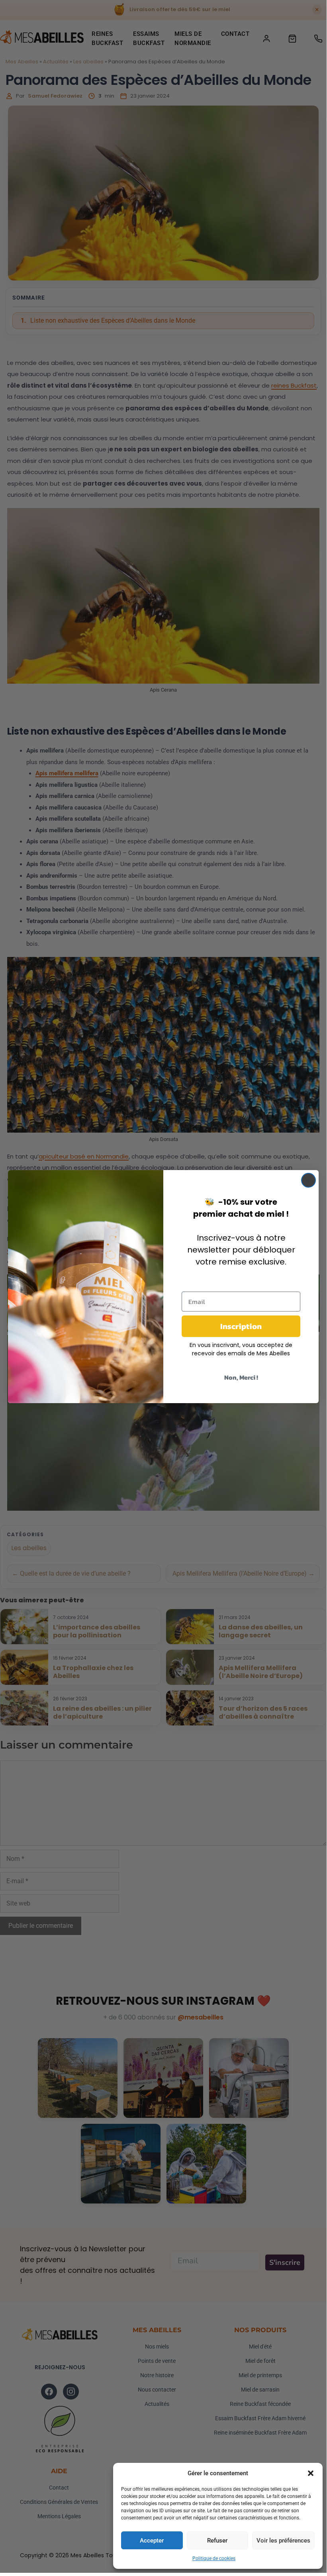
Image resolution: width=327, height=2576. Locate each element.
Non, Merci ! (241, 1377)
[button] (311, 2473)
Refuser (217, 2541)
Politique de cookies (214, 2558)
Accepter (152, 2541)
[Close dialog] (308, 1180)
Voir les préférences (283, 2541)
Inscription (241, 1326)
